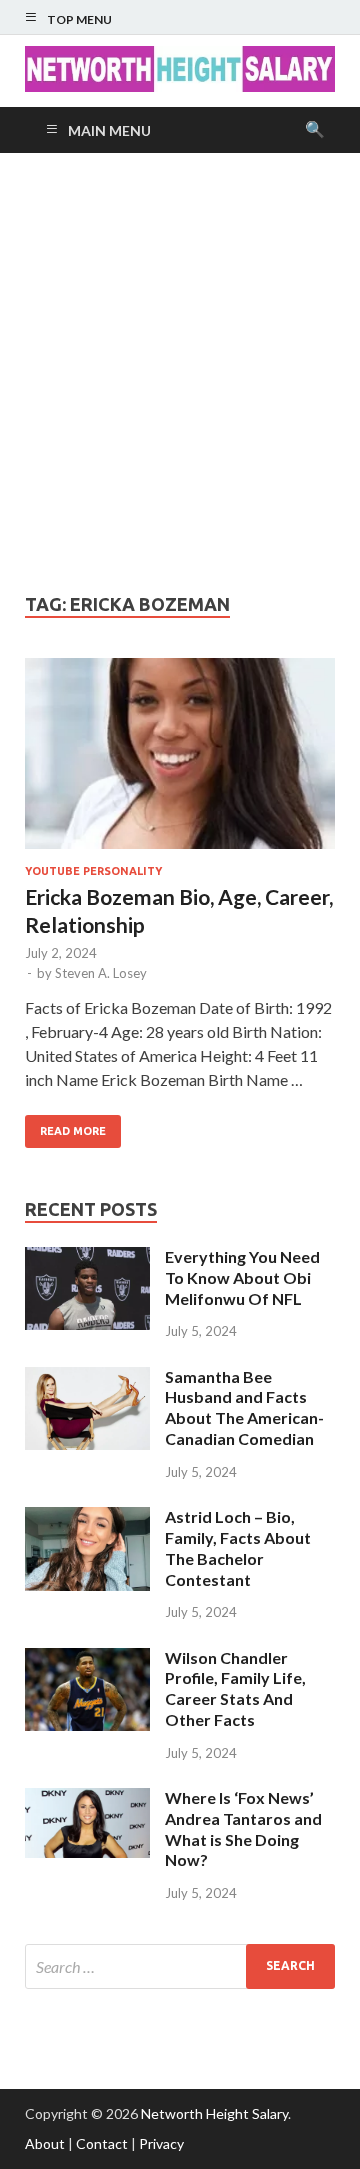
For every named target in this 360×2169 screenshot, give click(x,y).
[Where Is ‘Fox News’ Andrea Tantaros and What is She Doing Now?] (87, 1799)
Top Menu (79, 19)
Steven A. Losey (101, 973)
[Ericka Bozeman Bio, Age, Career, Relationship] (180, 762)
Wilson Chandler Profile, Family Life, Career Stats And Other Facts (235, 1688)
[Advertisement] (180, 373)
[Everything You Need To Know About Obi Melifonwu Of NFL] (87, 1258)
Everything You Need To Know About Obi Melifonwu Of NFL (242, 1277)
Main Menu (109, 130)
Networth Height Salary (214, 2113)
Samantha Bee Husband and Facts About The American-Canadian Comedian (244, 1407)
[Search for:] (180, 1966)
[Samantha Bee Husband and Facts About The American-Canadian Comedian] (87, 1378)
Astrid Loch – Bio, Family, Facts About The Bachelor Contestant (238, 1547)
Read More (73, 1131)
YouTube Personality (93, 871)
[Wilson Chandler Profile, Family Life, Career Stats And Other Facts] (87, 1659)
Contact (102, 2143)
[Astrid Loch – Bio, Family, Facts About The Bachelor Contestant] (87, 1518)
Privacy (161, 2143)
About (45, 2143)
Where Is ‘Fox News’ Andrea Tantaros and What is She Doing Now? (243, 1828)
